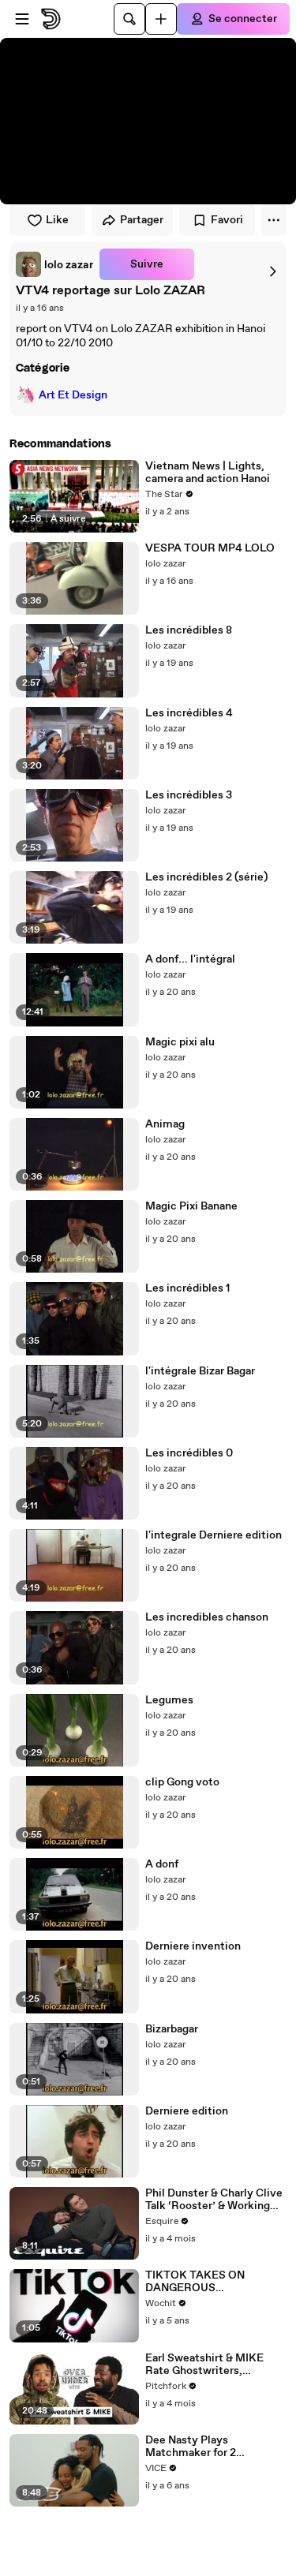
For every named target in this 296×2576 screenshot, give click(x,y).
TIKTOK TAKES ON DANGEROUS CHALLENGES (195, 2282)
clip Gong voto (182, 1782)
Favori (227, 220)
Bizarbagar (172, 2029)
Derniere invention (193, 1946)
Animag (165, 1124)
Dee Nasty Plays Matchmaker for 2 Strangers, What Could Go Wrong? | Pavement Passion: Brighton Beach (211, 2447)
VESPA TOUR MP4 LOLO (210, 548)
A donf (162, 1864)
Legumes (169, 1700)
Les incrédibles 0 (189, 1453)
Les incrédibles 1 (187, 1288)
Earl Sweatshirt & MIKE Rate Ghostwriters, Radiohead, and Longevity (212, 2365)
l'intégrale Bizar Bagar (200, 1371)
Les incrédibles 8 (189, 630)
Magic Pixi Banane (191, 1206)
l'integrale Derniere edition (214, 1535)
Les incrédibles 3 (189, 795)
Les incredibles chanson (207, 1617)
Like (57, 220)
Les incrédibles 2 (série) (206, 877)
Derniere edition (187, 2111)
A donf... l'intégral (190, 959)
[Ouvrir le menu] (22, 19)
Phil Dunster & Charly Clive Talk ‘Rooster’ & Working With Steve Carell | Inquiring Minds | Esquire (214, 2200)
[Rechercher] (129, 19)
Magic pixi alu (180, 1042)
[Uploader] (161, 19)
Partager (142, 220)
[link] (54, 264)
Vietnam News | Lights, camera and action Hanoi (208, 473)
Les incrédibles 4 (189, 713)
